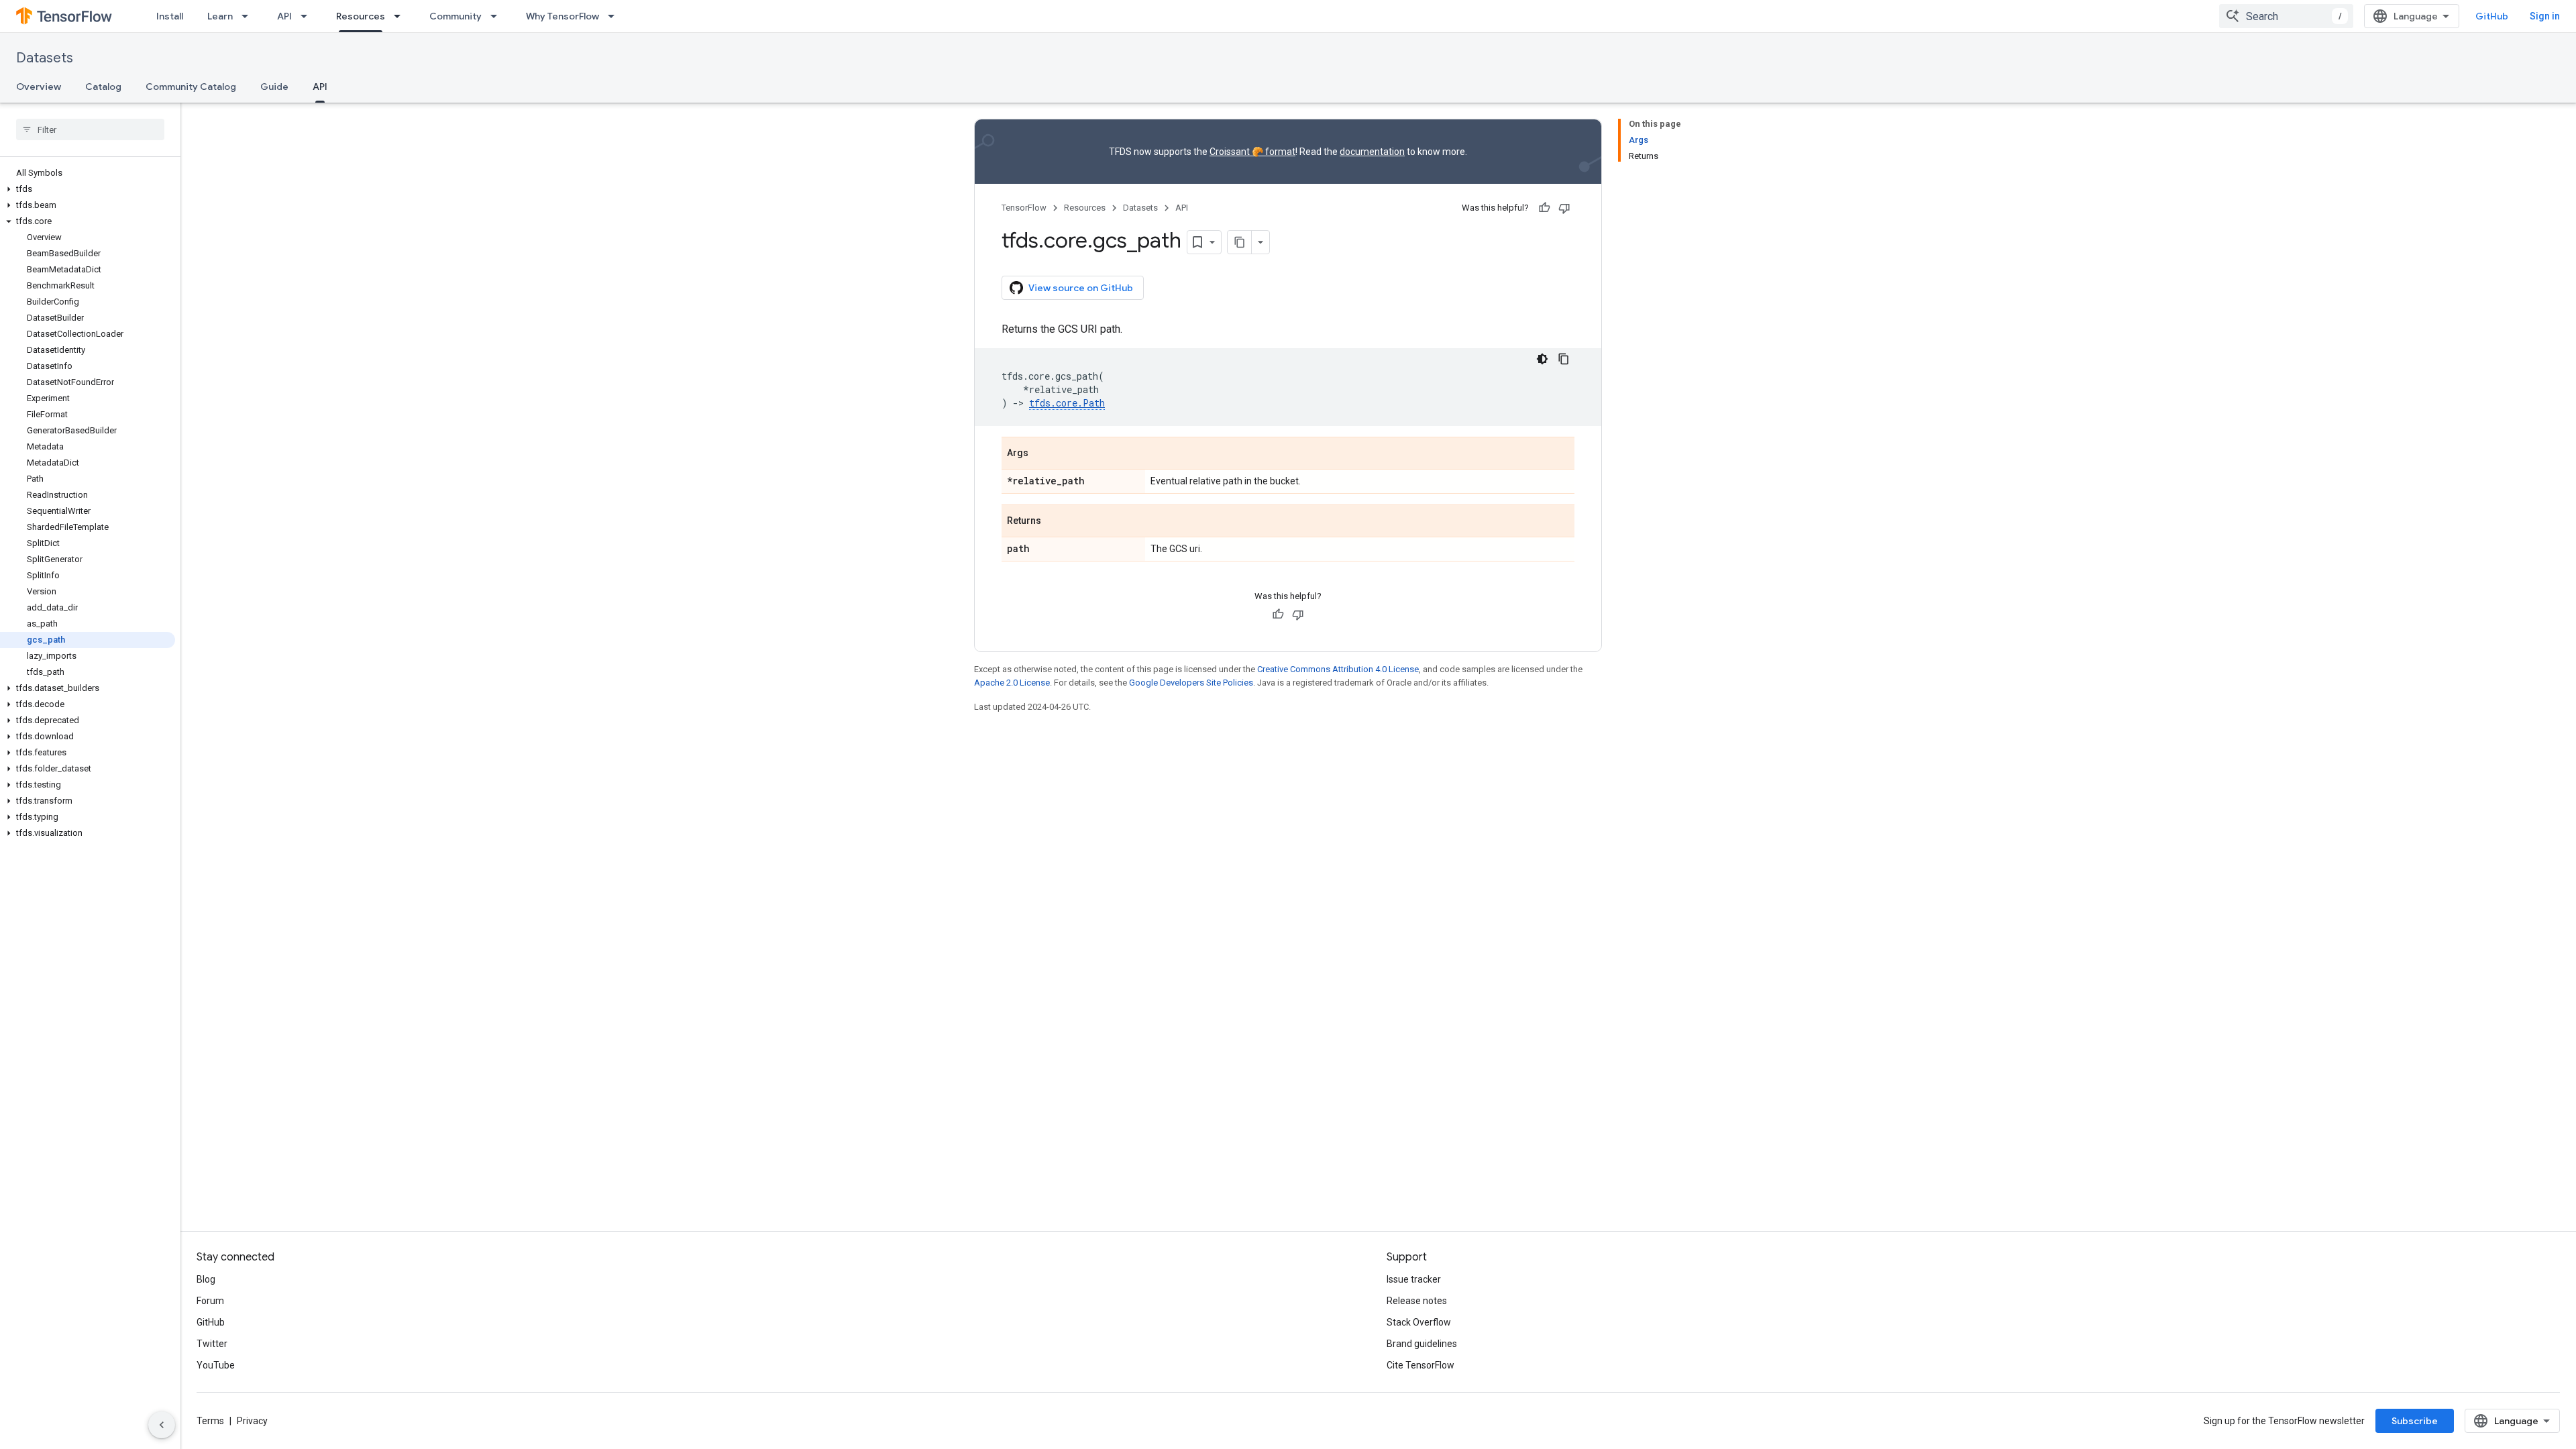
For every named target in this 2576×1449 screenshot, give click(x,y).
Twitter (212, 1344)
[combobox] (2286, 16)
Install (170, 16)
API (284, 16)
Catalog (103, 87)
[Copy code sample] (1564, 359)
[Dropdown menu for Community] (498, 16)
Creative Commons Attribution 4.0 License (1338, 669)
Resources (361, 16)
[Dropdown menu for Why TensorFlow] (615, 16)
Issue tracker (1414, 1279)
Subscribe (2415, 1421)
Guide (274, 87)
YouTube (216, 1365)
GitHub (2492, 16)
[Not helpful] (1564, 208)
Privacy (252, 1421)
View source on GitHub (1081, 288)
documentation (1372, 152)
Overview (39, 87)
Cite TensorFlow (1420, 1365)
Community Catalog (191, 87)
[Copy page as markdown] (1240, 242)
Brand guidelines (1422, 1344)
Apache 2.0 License (1012, 683)
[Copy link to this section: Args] (1042, 454)
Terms (210, 1421)
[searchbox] (90, 129)
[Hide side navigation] (162, 1425)
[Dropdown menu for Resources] (401, 16)
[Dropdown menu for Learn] (249, 16)
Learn (220, 16)
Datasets (45, 58)
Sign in (2545, 16)
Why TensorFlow (562, 16)
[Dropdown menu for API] (308, 16)
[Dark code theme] (1542, 359)
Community (455, 16)
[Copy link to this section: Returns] (1055, 522)
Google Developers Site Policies (1191, 683)
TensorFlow (1024, 208)
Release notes (1417, 1301)
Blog (206, 1279)
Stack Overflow (1419, 1322)
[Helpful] (1544, 208)
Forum (210, 1301)
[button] (88, 189)
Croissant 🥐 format (1252, 152)
